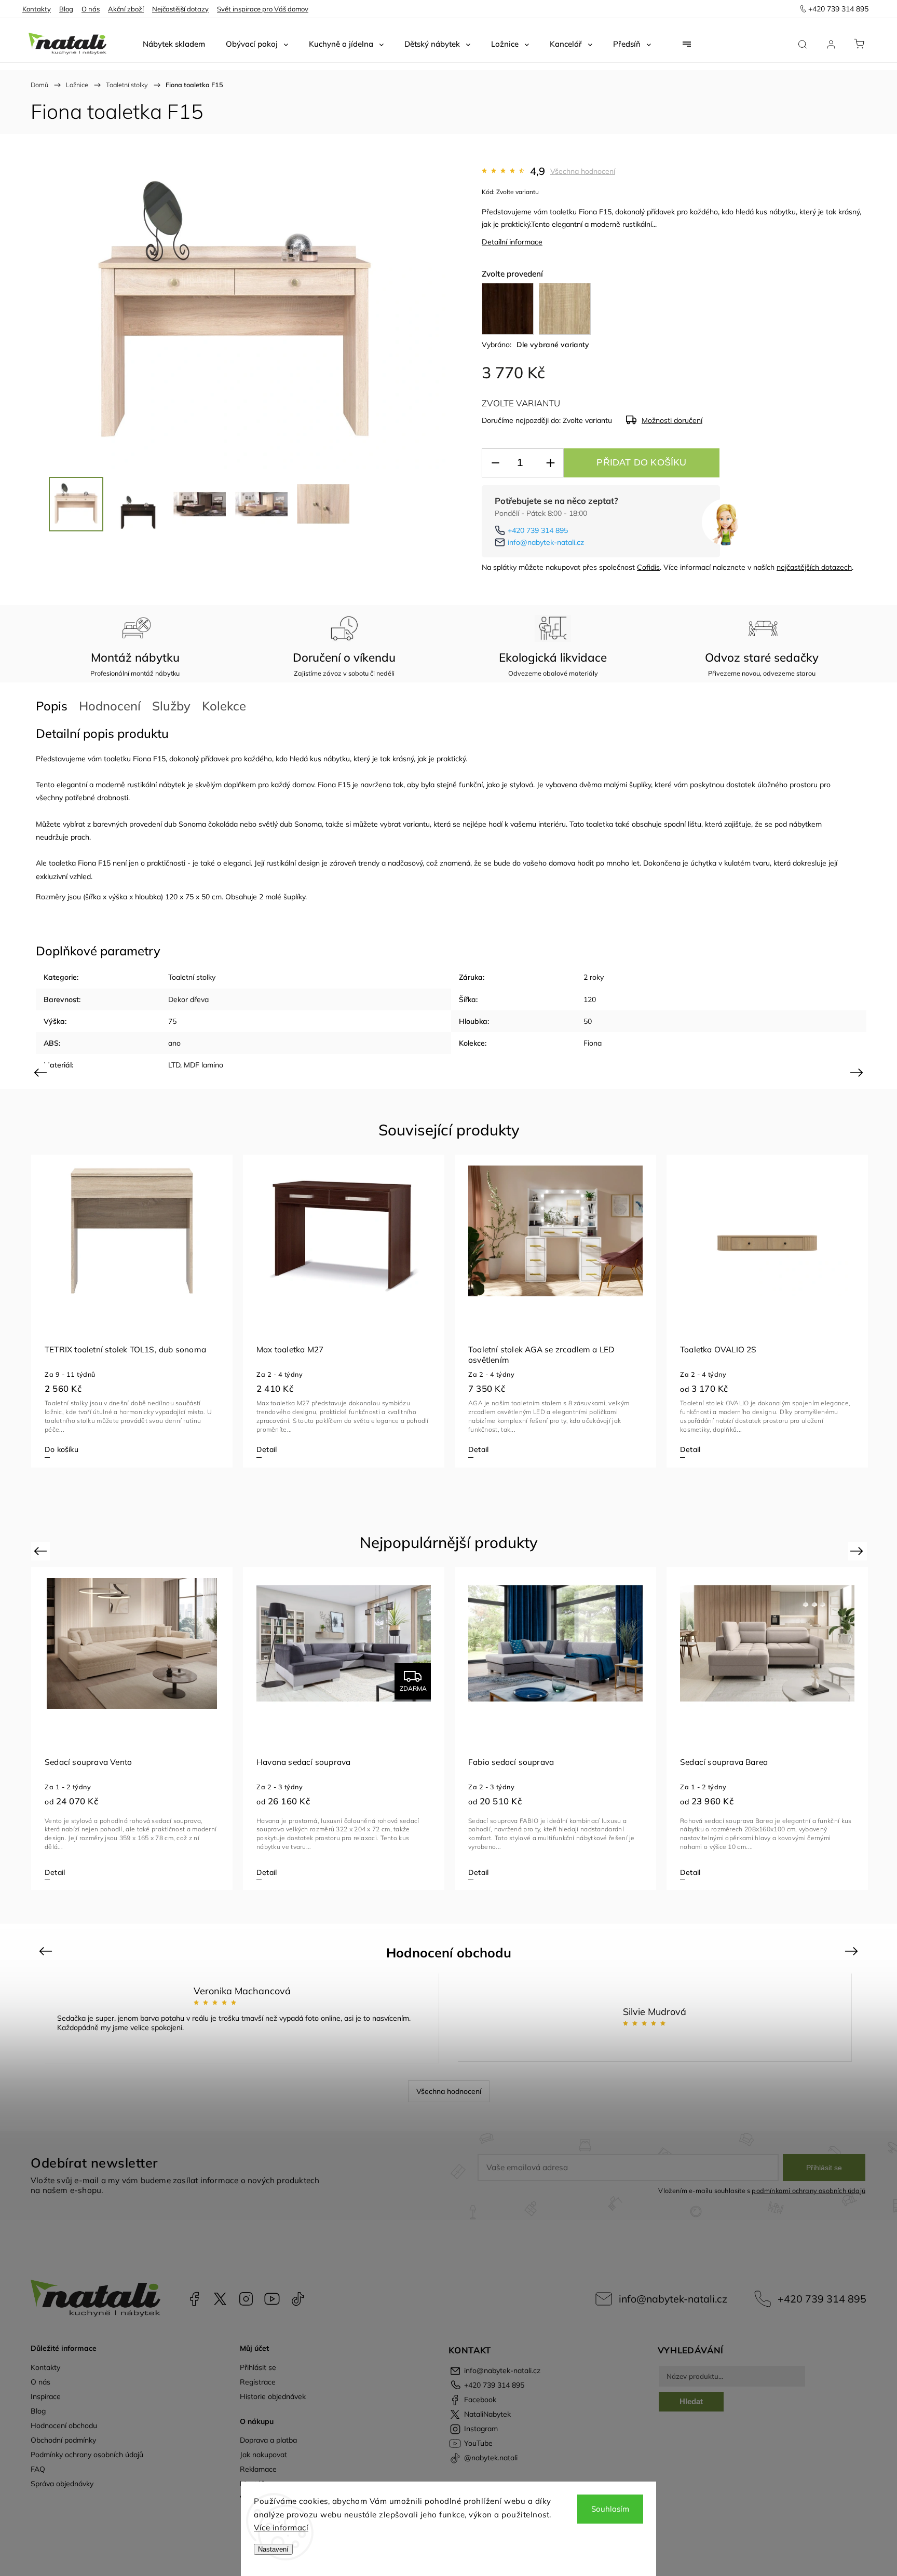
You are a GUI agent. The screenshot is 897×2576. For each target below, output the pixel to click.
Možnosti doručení (672, 420)
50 (588, 1021)
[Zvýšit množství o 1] (550, 463)
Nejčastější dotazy (180, 9)
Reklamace (258, 2469)
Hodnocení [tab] (110, 706)
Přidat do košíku (641, 462)
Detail (267, 1449)
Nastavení (273, 2549)
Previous (42, 1072)
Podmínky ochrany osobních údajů (87, 2455)
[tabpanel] (132, 1311)
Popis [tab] (52, 706)
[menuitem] (174, 44)
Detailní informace (512, 242)
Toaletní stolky (192, 977)
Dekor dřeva (188, 999)
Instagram (246, 2299)
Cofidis (648, 567)
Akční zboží (126, 9)
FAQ (38, 2469)
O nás (91, 9)
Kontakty (37, 9)
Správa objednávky (62, 2484)
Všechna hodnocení (583, 171)
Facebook (194, 2299)
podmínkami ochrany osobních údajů (808, 2190)
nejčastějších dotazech (814, 567)
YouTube (272, 2299)
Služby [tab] (171, 706)
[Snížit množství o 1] (495, 463)
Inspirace (46, 2396)
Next (858, 1072)
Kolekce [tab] (224, 706)
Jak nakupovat (263, 2455)
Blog (66, 9)
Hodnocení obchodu (64, 2426)
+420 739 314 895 (538, 530)
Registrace (258, 2382)
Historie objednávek (273, 2396)
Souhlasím (610, 2509)
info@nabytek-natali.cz (546, 542)
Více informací (281, 2527)
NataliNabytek (220, 2299)
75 (172, 1021)
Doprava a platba (268, 2440)
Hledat (691, 2401)
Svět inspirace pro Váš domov (263, 9)
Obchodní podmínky (63, 2440)
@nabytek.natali (298, 2299)
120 (590, 999)
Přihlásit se (824, 2168)
